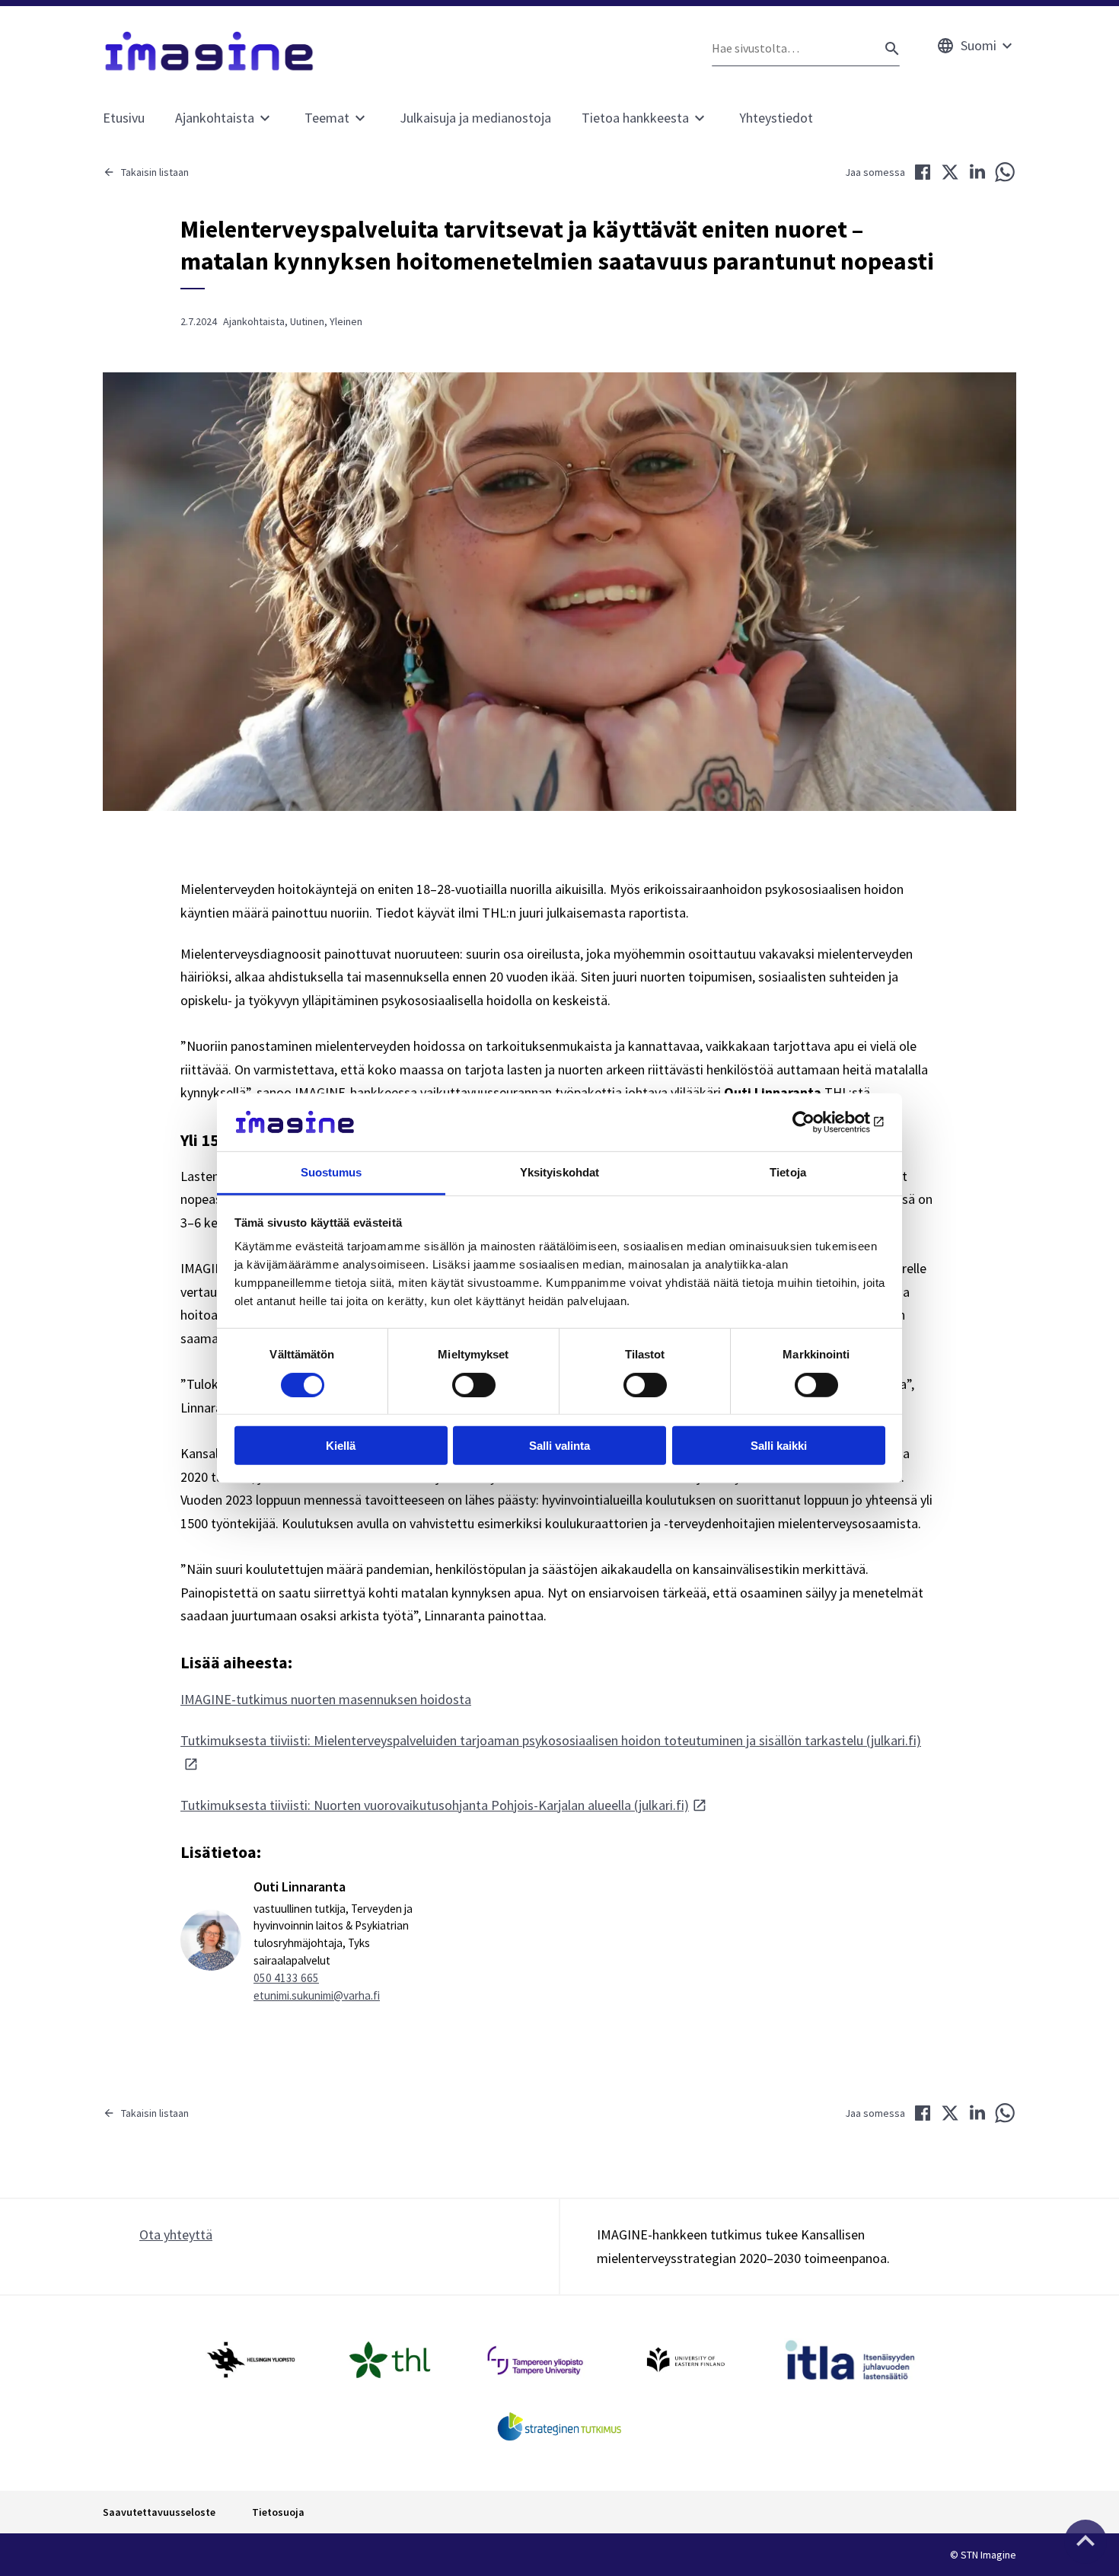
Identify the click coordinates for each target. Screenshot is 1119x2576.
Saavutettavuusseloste (159, 2512)
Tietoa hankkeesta (635, 118)
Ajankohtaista (215, 118)
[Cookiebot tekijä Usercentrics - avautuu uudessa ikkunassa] (819, 1122)
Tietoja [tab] (788, 1172)
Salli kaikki (779, 1446)
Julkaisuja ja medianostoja (475, 118)
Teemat (327, 118)
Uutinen (307, 321)
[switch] (474, 1384)
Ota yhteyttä (176, 2234)
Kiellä (341, 1446)
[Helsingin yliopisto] (250, 2360)
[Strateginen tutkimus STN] (560, 2427)
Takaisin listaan (155, 172)
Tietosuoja (278, 2512)
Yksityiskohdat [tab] (559, 1172)
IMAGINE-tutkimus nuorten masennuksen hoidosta (326, 1699)
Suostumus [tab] (332, 1172)
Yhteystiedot (776, 118)
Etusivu (124, 118)
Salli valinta (559, 1446)
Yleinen (346, 321)
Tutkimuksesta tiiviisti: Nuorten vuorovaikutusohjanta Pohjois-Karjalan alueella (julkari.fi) (435, 1805)
